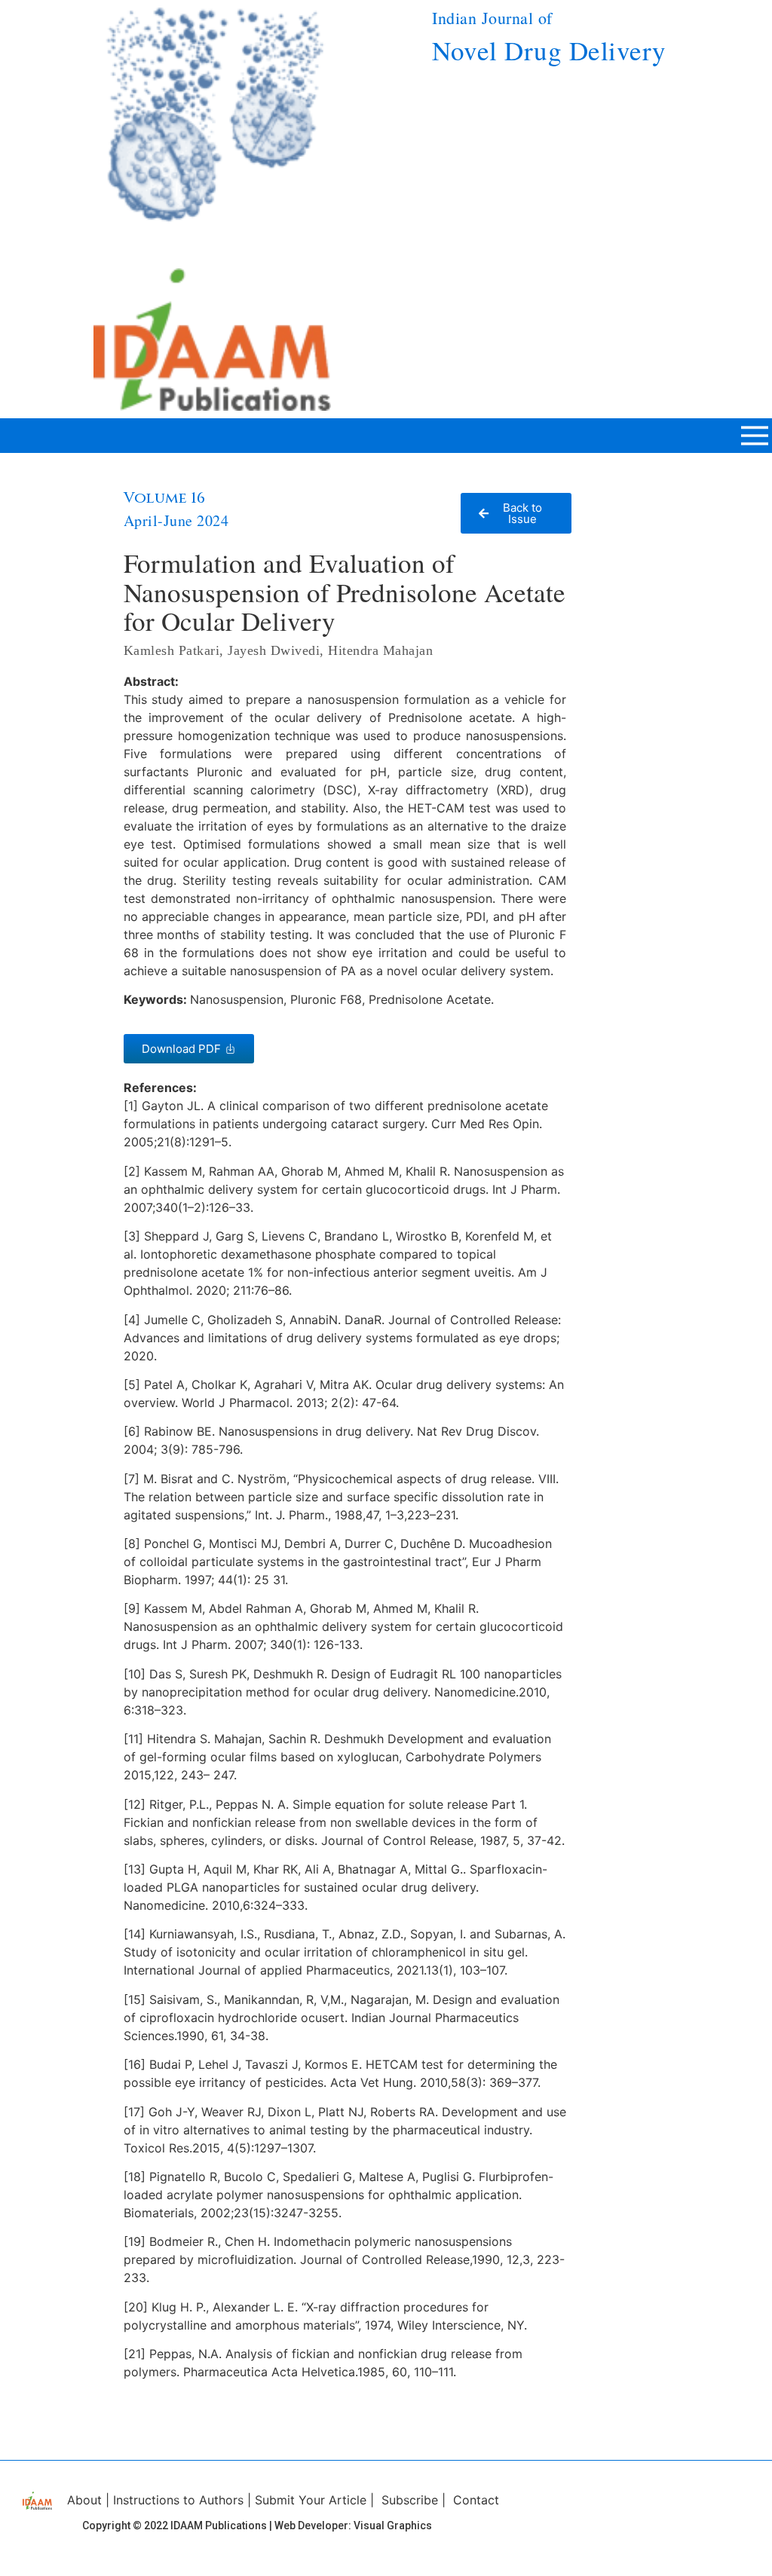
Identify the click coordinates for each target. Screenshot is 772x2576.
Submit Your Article (311, 2500)
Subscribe (410, 2500)
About (84, 2500)
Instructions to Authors (178, 2500)
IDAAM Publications (219, 2526)
